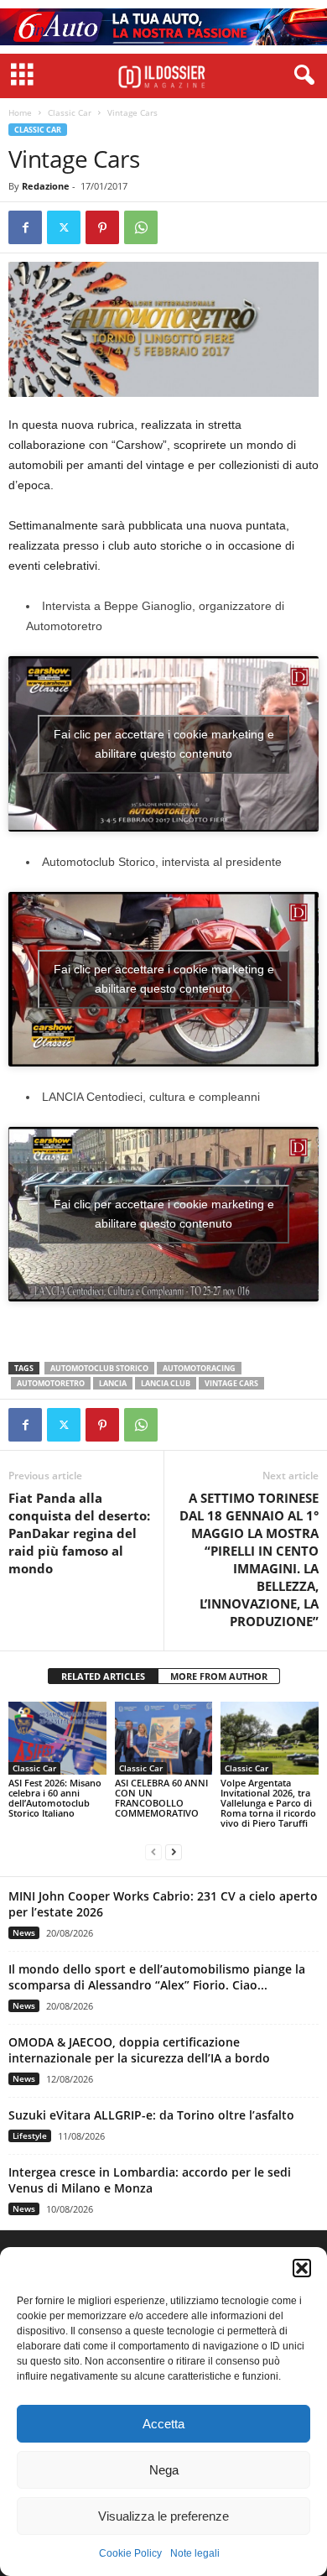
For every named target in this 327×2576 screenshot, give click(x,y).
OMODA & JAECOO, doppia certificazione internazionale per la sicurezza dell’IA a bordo (139, 2050)
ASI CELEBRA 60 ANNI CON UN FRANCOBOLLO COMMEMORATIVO (161, 1798)
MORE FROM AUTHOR (219, 1676)
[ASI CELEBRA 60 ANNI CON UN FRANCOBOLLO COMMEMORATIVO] (164, 1738)
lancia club (166, 1383)
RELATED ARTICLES (103, 1676)
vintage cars (231, 1383)
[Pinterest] (102, 227)
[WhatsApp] (141, 227)
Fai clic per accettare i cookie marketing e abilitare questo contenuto (164, 744)
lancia (113, 1383)
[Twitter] (64, 227)
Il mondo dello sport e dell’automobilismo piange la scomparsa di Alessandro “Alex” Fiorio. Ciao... (157, 1977)
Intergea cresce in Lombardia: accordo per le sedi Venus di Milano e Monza (150, 2180)
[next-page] (174, 1851)
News (24, 1932)
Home (20, 112)
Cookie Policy (130, 2553)
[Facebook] (25, 227)
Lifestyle (30, 2135)
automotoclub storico (99, 1368)
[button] (302, 2268)
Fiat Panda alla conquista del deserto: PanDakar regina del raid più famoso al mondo (79, 1533)
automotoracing (199, 1368)
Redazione (46, 186)
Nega (164, 2470)
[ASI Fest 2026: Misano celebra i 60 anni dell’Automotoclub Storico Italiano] (57, 1738)
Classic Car (70, 112)
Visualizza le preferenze (163, 2516)
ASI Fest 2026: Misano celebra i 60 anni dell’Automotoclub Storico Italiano (55, 1798)
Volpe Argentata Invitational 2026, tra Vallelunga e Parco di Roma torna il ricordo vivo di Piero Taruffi (268, 1803)
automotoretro (51, 1383)
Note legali (195, 2553)
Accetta (163, 2424)
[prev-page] (153, 1851)
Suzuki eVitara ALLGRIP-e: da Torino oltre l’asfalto (151, 2115)
